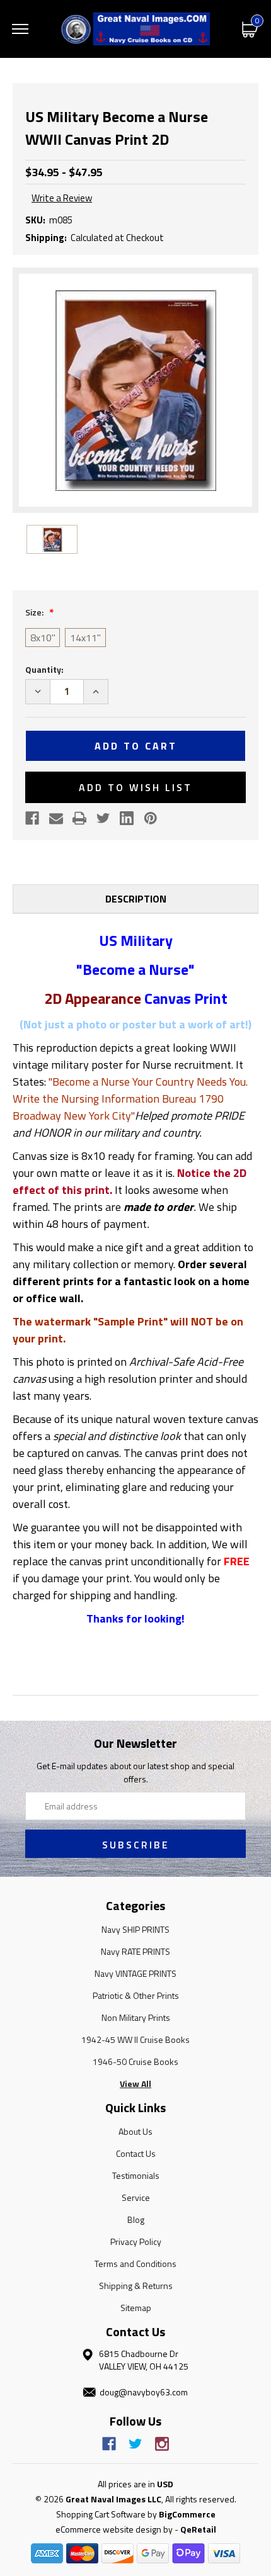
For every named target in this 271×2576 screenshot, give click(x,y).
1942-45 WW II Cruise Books (135, 2039)
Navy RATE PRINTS (135, 1951)
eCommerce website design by (114, 2529)
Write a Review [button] (62, 198)
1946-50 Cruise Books (135, 2061)
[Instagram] (162, 2444)
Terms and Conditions (135, 2264)
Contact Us (136, 2153)
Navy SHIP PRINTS (135, 1929)
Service (136, 2197)
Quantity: (44, 669)
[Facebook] (32, 818)
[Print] (79, 818)
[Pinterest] (151, 818)
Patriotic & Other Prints (136, 1995)
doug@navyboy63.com (144, 2392)
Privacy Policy (136, 2241)
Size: (35, 612)
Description (136, 899)
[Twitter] (103, 818)
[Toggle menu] (20, 29)
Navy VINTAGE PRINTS (135, 1973)
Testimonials (136, 2175)
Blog (136, 2219)
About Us (135, 2131)
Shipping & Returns (136, 2286)
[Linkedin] (127, 818)
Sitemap (136, 2308)
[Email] (56, 818)
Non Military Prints (136, 2017)
